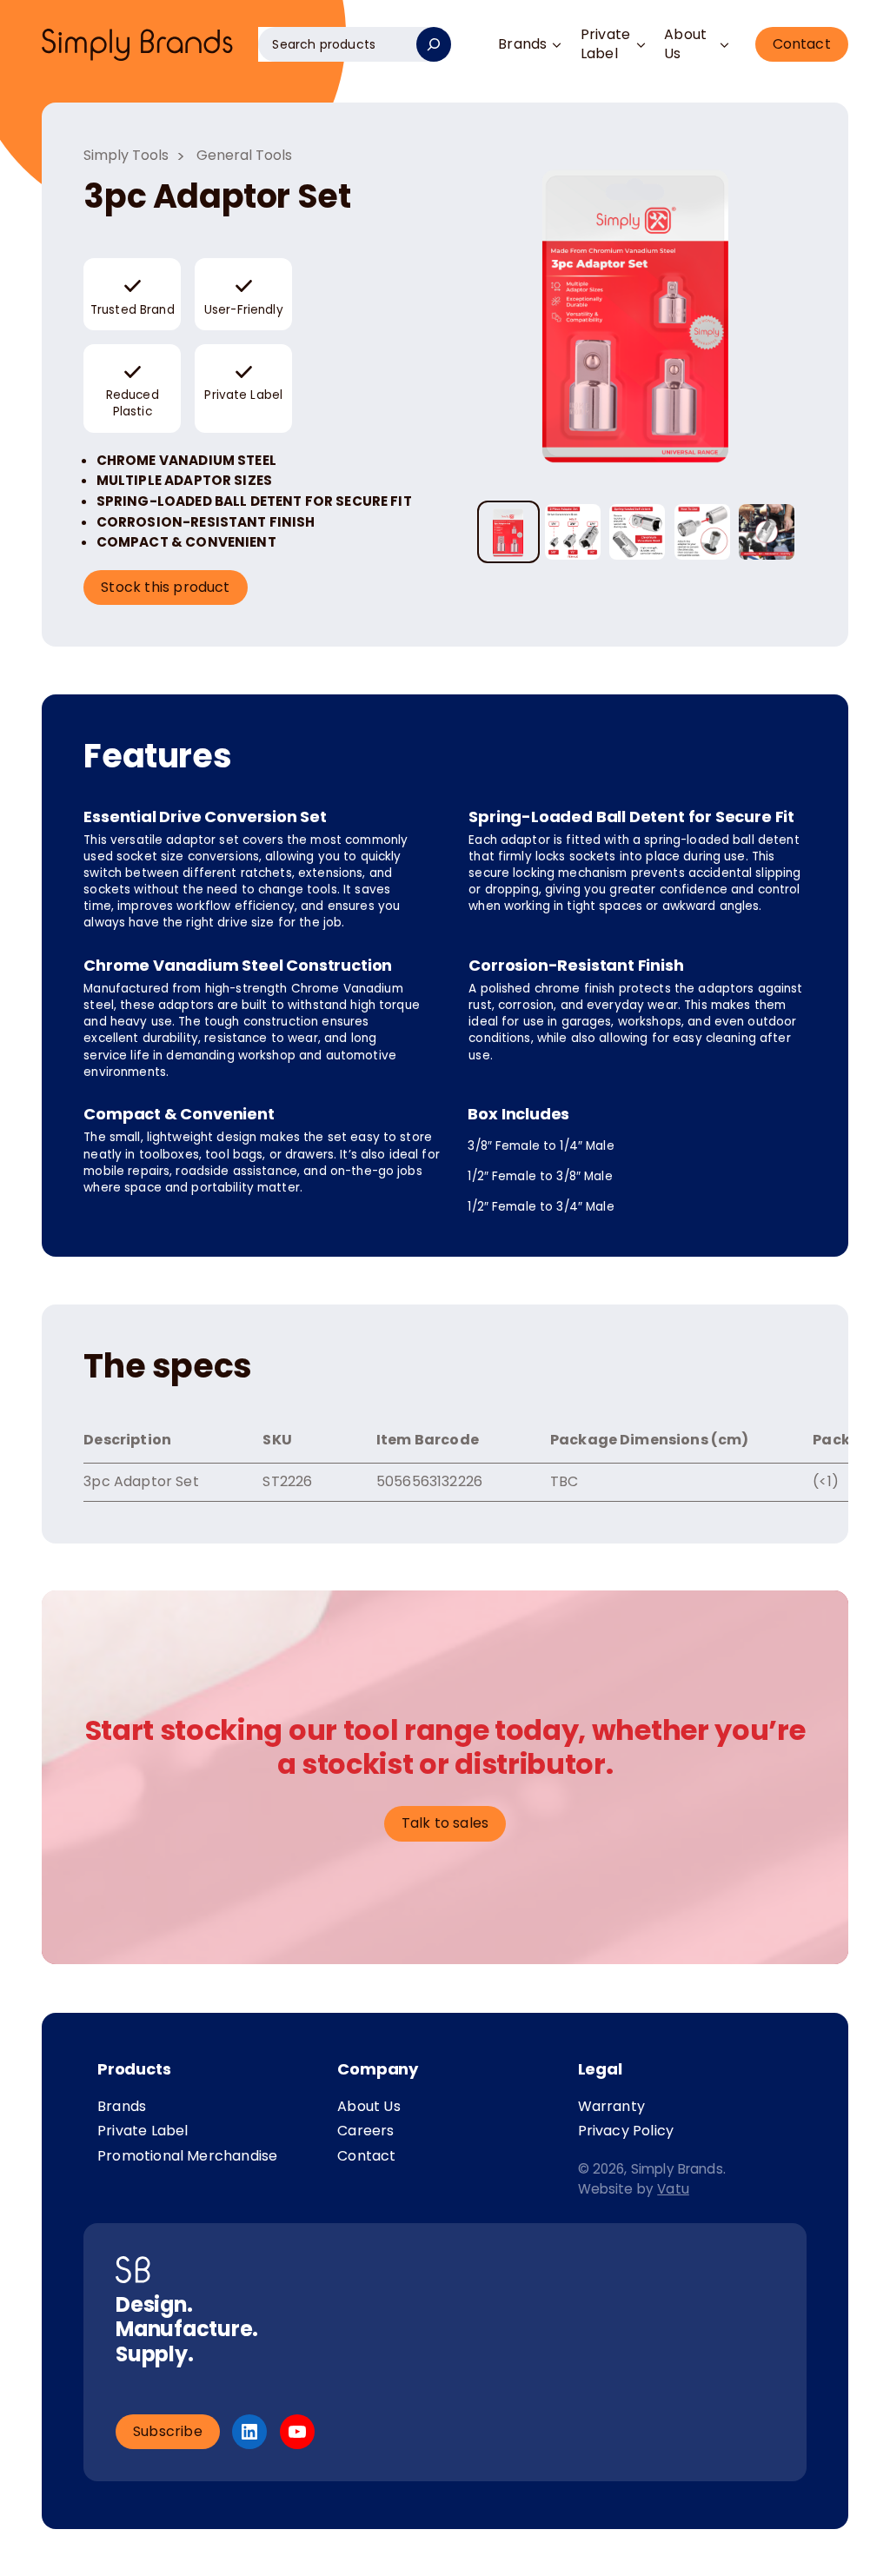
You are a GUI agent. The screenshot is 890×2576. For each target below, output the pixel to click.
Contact (802, 44)
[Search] (434, 44)
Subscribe (168, 2431)
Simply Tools (126, 155)
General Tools (244, 155)
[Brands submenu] (557, 45)
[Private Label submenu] (641, 45)
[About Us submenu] (725, 45)
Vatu (673, 2189)
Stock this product (165, 587)
